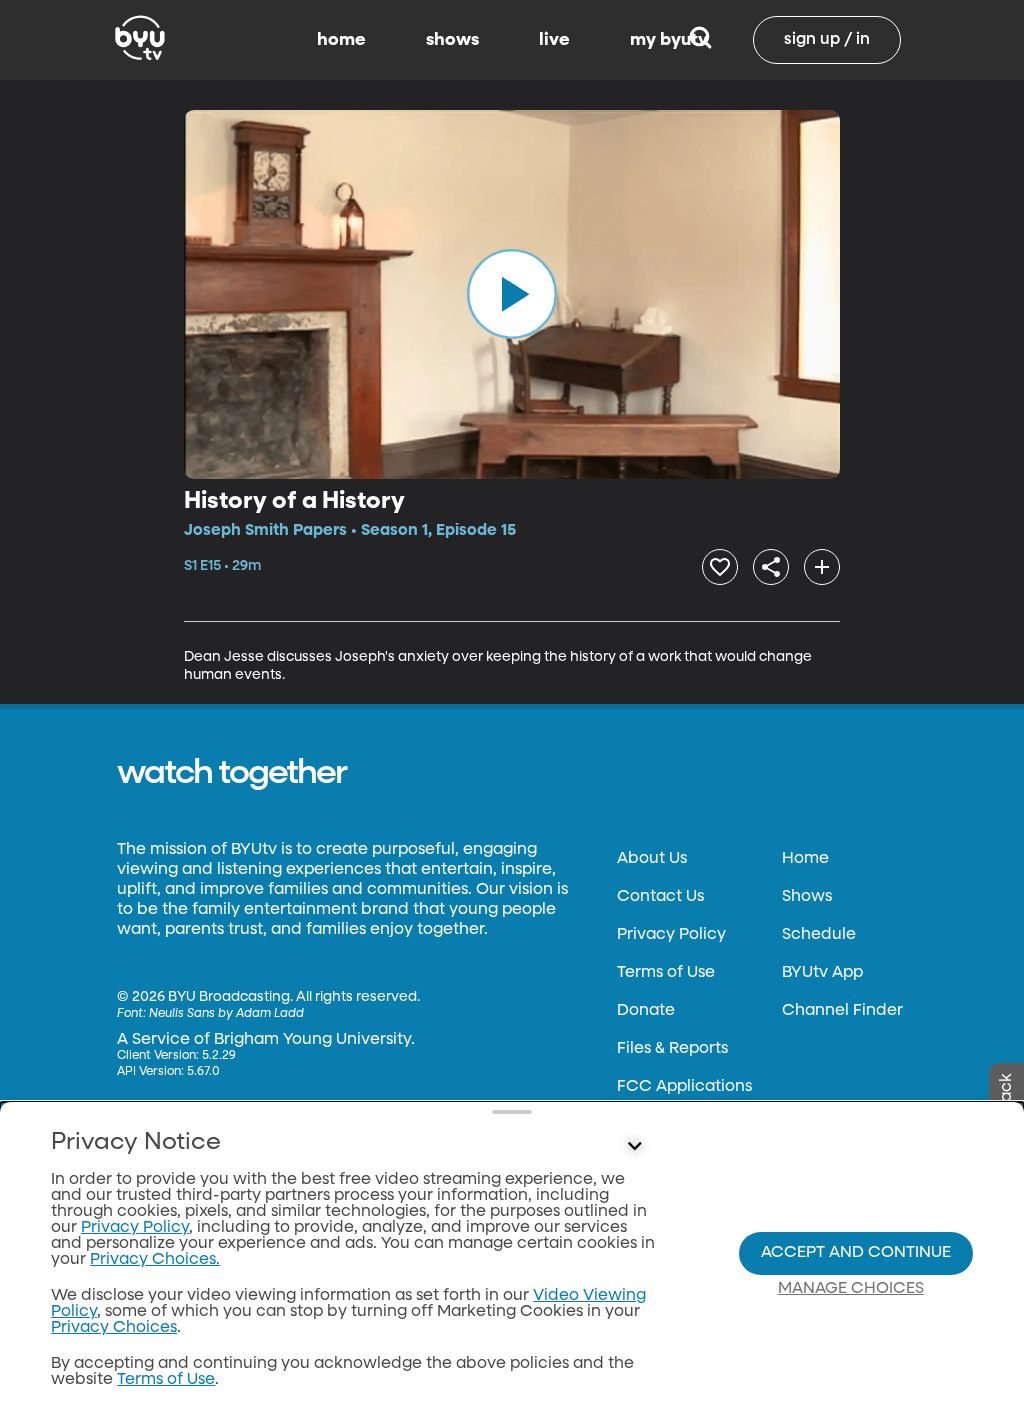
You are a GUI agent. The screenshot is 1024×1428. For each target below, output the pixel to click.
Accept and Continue (856, 1253)
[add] (822, 567)
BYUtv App (822, 973)
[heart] (720, 567)
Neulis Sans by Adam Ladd (226, 1014)
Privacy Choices (114, 1328)
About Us (652, 859)
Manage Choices (851, 1289)
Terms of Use (666, 973)
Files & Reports (672, 1049)
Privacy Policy (671, 935)
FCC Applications (684, 1087)
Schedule (819, 935)
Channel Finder (842, 1011)
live (554, 40)
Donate (646, 1011)
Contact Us (660, 897)
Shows (807, 897)
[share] (771, 567)
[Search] (700, 40)
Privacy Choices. (155, 1260)
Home (805, 859)
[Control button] (634, 1147)
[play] (512, 294)
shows (452, 40)
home (341, 40)
